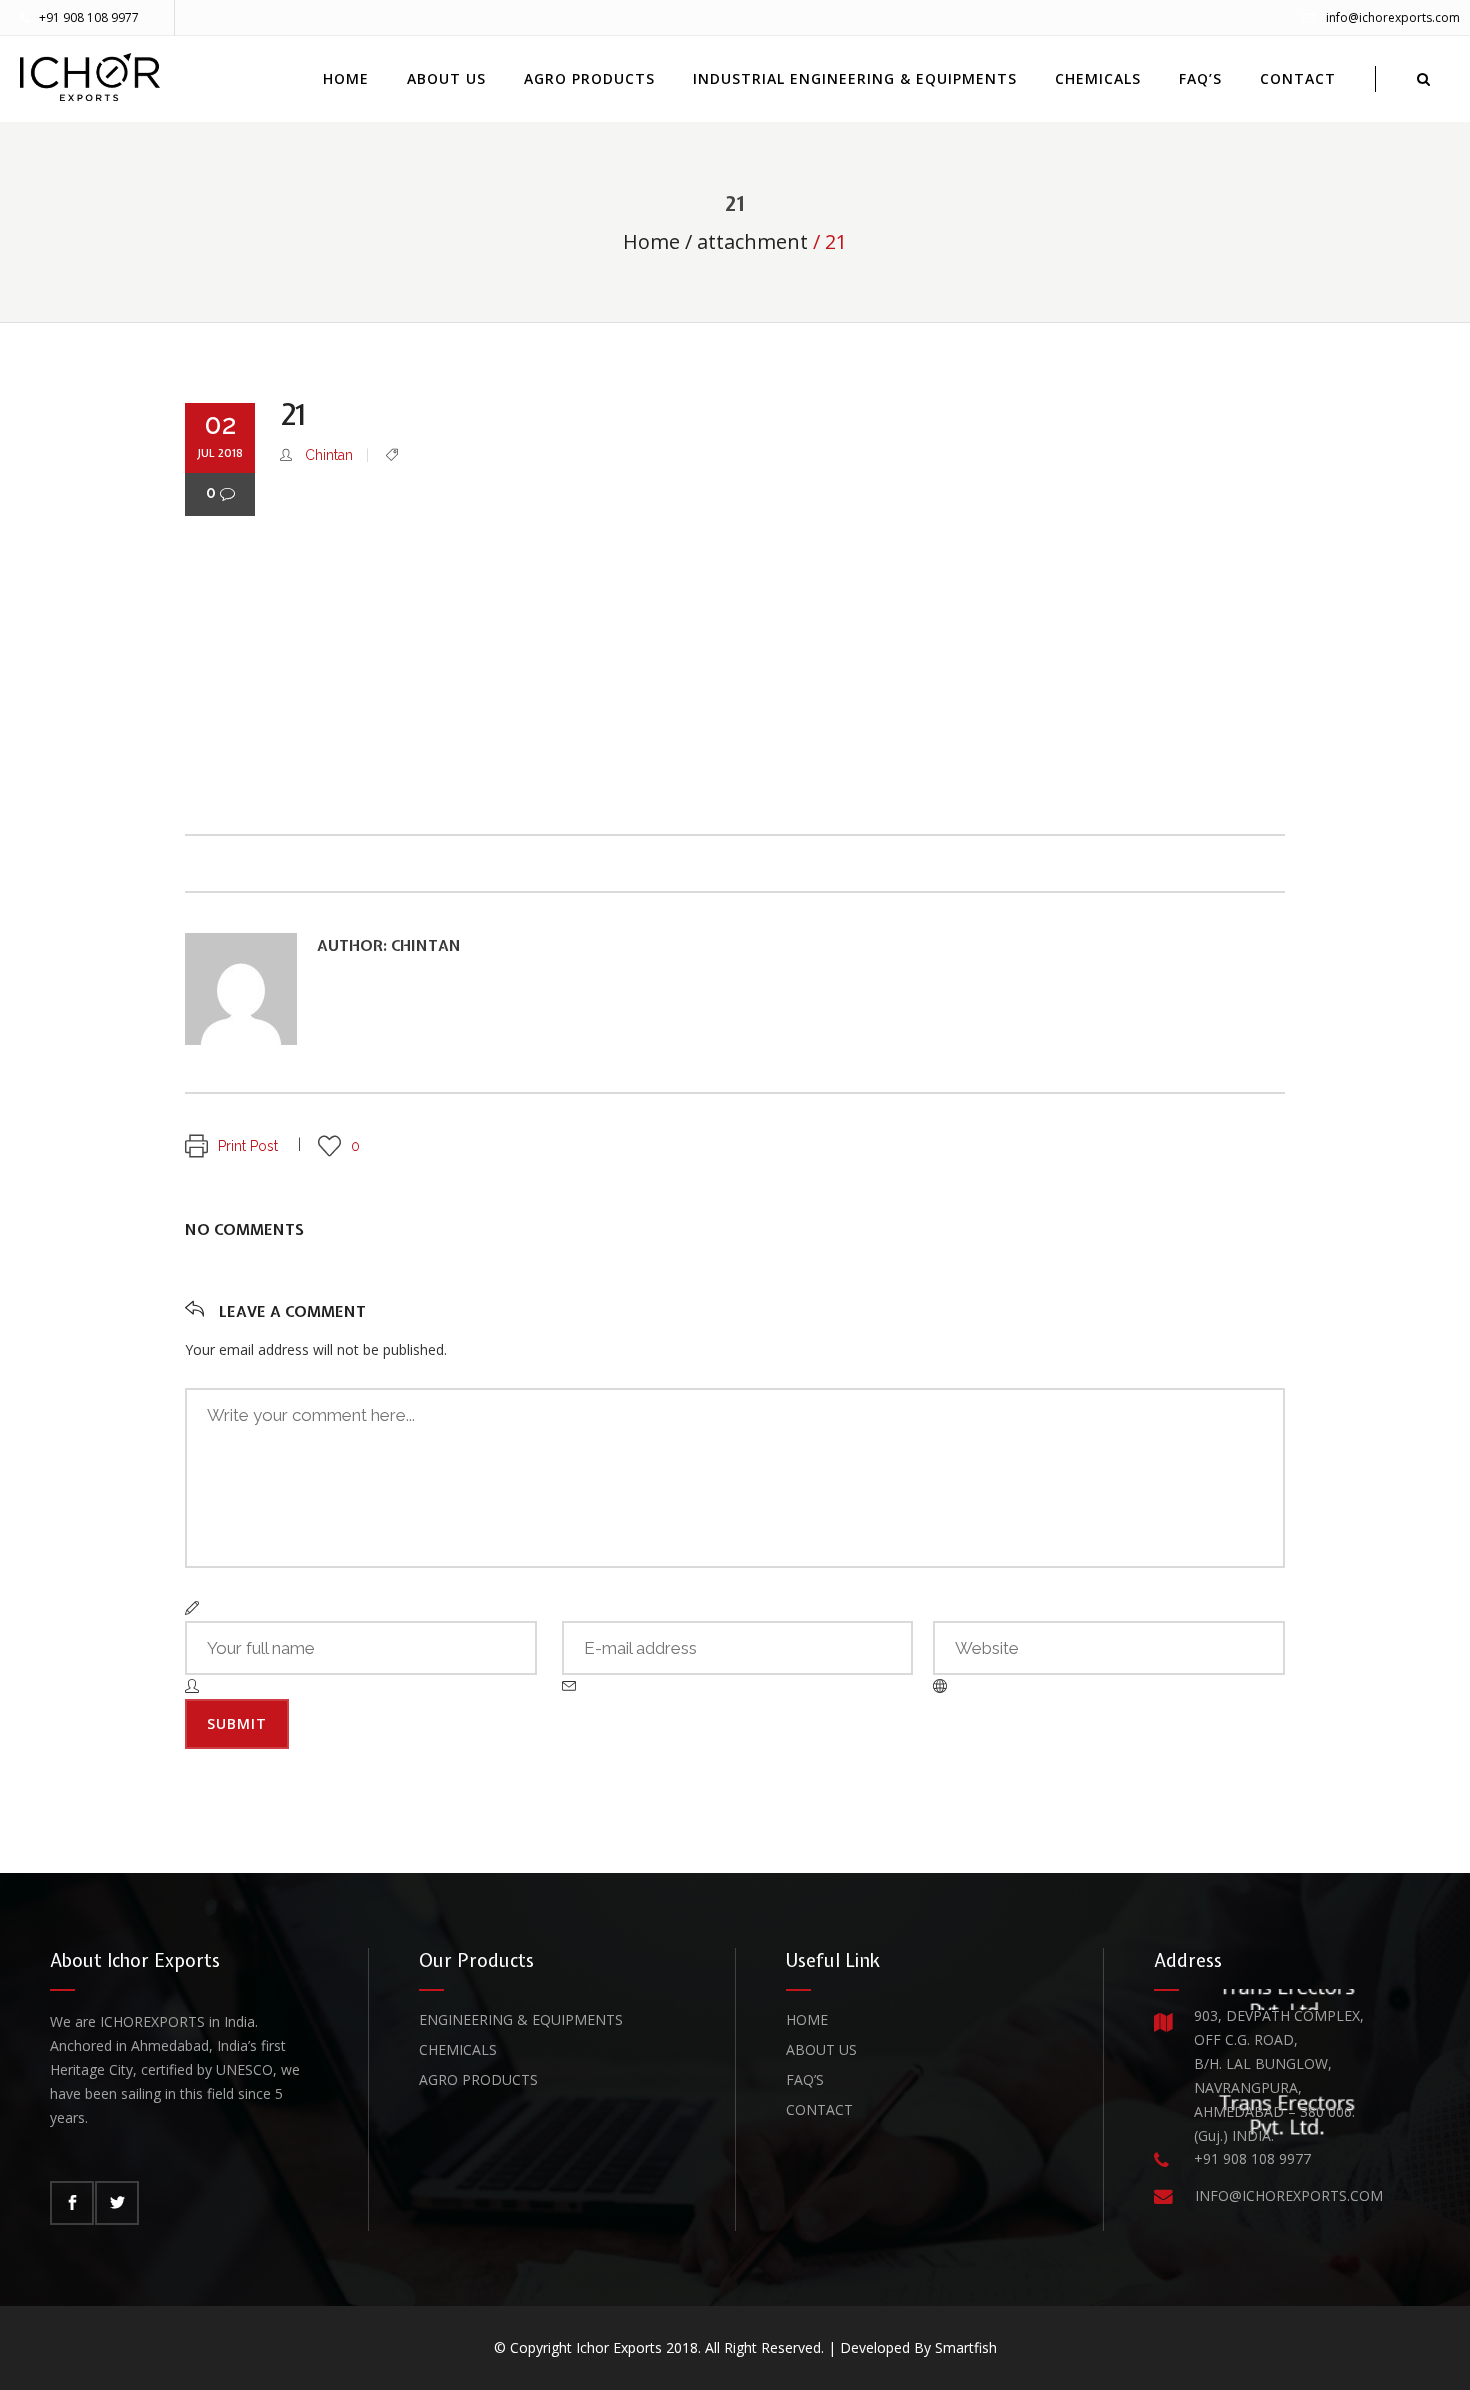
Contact (819, 2109)
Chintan (329, 455)
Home (651, 241)
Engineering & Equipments (521, 2019)
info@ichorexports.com (1393, 17)
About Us (821, 2049)
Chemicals (458, 2049)
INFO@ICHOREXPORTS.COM (1289, 2195)
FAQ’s (805, 2079)
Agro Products (478, 2079)
